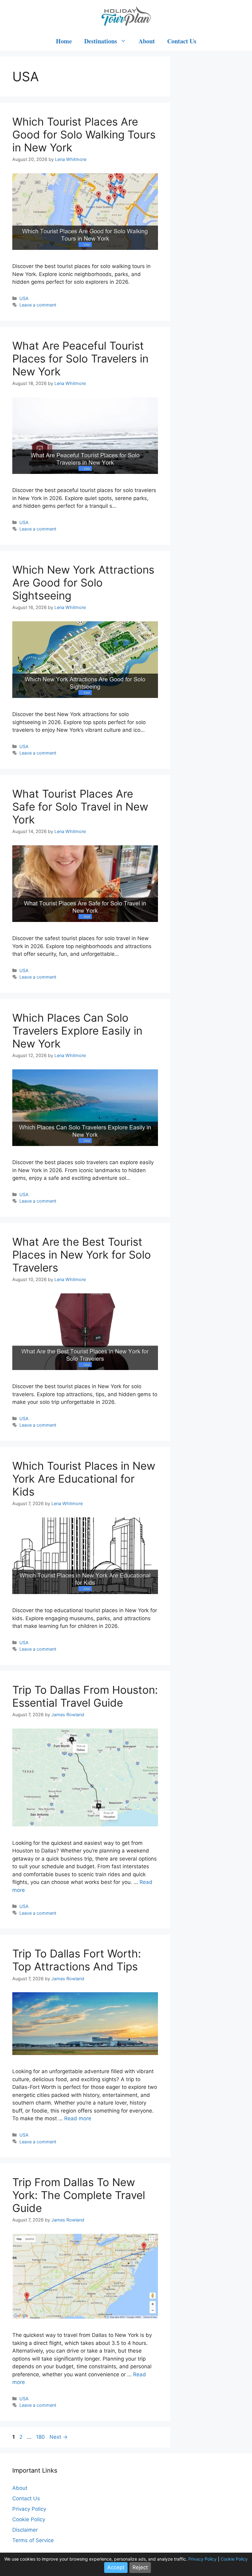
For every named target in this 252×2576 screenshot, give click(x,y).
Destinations (101, 41)
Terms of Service (33, 2540)
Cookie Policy (29, 2519)
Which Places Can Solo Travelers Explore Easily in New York (77, 1031)
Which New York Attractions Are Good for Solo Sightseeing (83, 583)
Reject (140, 2567)
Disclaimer (25, 2530)
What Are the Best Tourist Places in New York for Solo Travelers (82, 1255)
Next (59, 2437)
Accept (116, 2567)
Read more (78, 2118)
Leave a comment (38, 305)
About (147, 41)
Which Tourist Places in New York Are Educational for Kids (84, 1479)
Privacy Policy (29, 2509)
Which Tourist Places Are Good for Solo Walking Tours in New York (84, 134)
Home (64, 41)
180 (41, 2437)
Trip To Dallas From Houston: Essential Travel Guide (85, 1696)
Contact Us (182, 41)
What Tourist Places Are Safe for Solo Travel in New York (80, 807)
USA (24, 298)
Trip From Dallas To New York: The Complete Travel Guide (79, 2195)
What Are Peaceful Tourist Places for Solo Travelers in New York (80, 359)
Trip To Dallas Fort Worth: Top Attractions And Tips (77, 1960)
